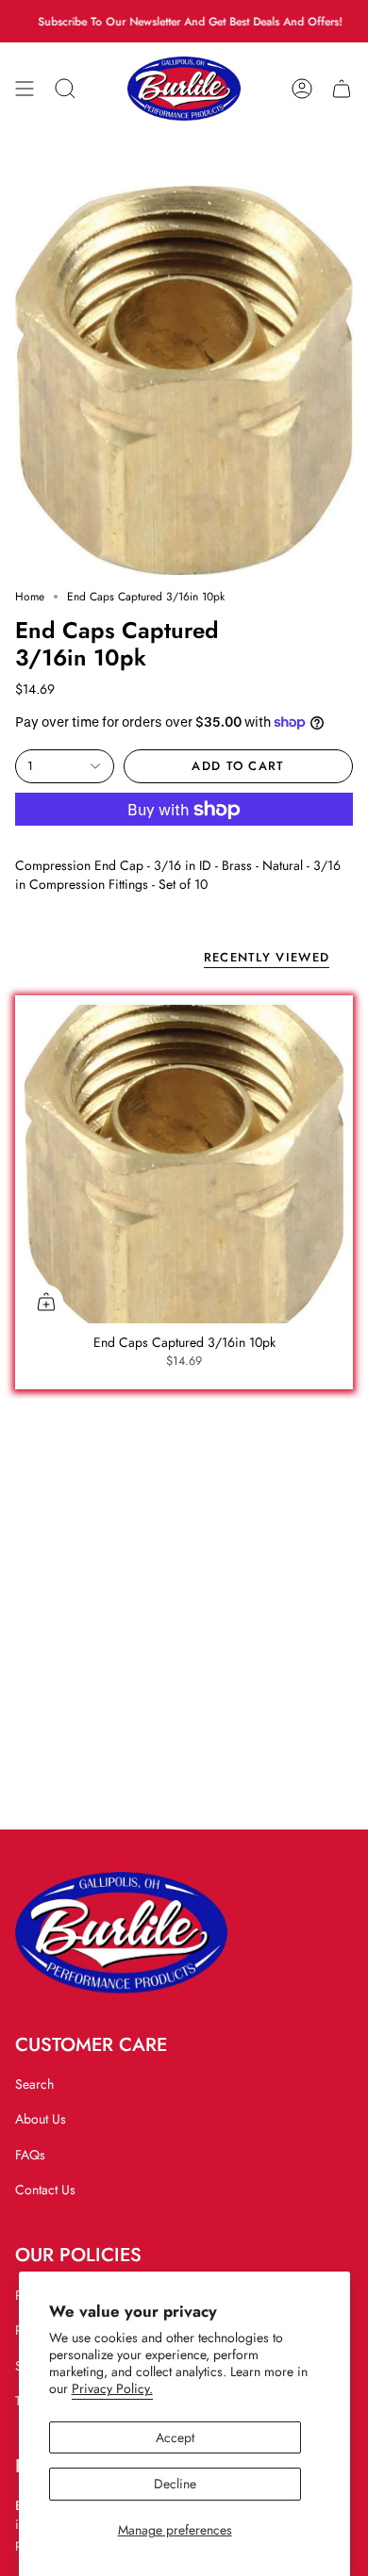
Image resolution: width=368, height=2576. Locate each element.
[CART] (342, 89)
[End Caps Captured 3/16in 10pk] (184, 1164)
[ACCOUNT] (302, 89)
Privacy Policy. (112, 2388)
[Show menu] (25, 89)
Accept (175, 2437)
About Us (41, 2119)
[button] (65, 89)
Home (30, 597)
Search (34, 2084)
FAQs (30, 2155)
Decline (175, 2484)
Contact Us (45, 2190)
